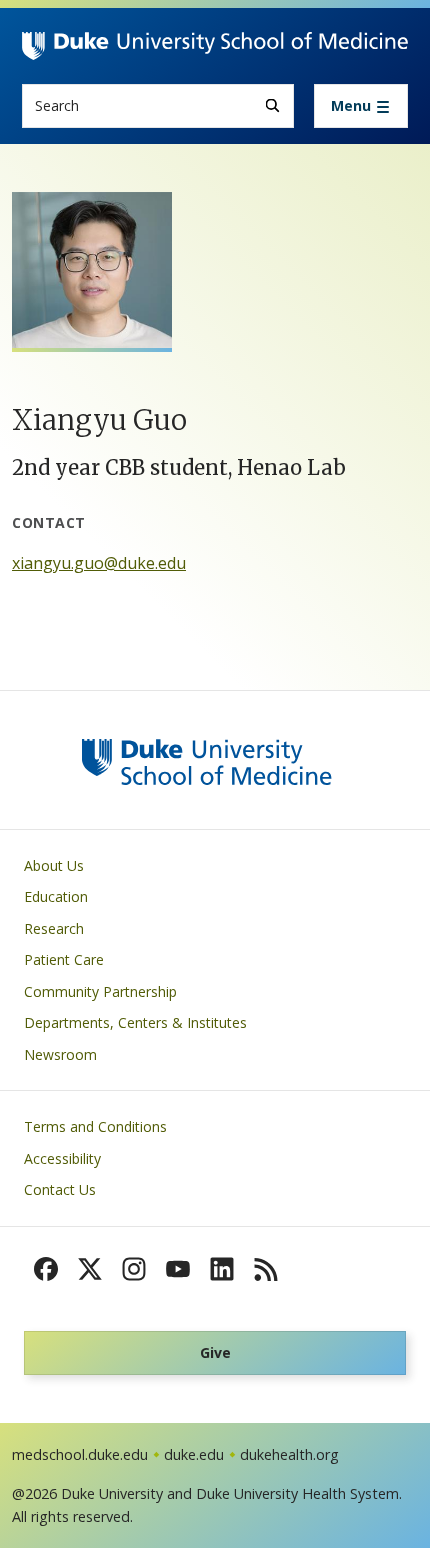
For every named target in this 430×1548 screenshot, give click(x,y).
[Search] (272, 105)
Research (54, 928)
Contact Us (60, 1189)
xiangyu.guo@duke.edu (99, 563)
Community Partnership (100, 991)
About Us (54, 865)
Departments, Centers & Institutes (135, 1022)
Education (56, 896)
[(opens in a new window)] (46, 1269)
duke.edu (194, 1454)
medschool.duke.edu (80, 1454)
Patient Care (64, 959)
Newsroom (60, 1054)
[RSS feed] (266, 1269)
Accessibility (62, 1158)
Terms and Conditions (95, 1126)
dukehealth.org (289, 1454)
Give (215, 1352)
